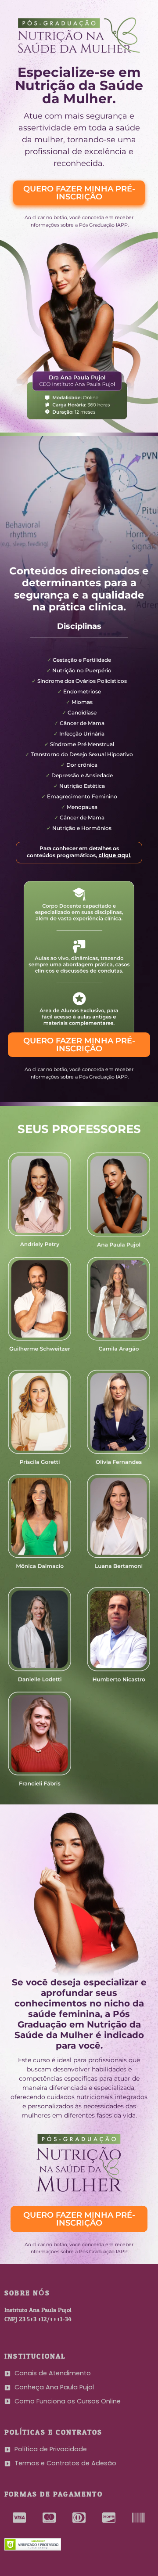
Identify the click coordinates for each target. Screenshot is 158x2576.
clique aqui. (115, 855)
